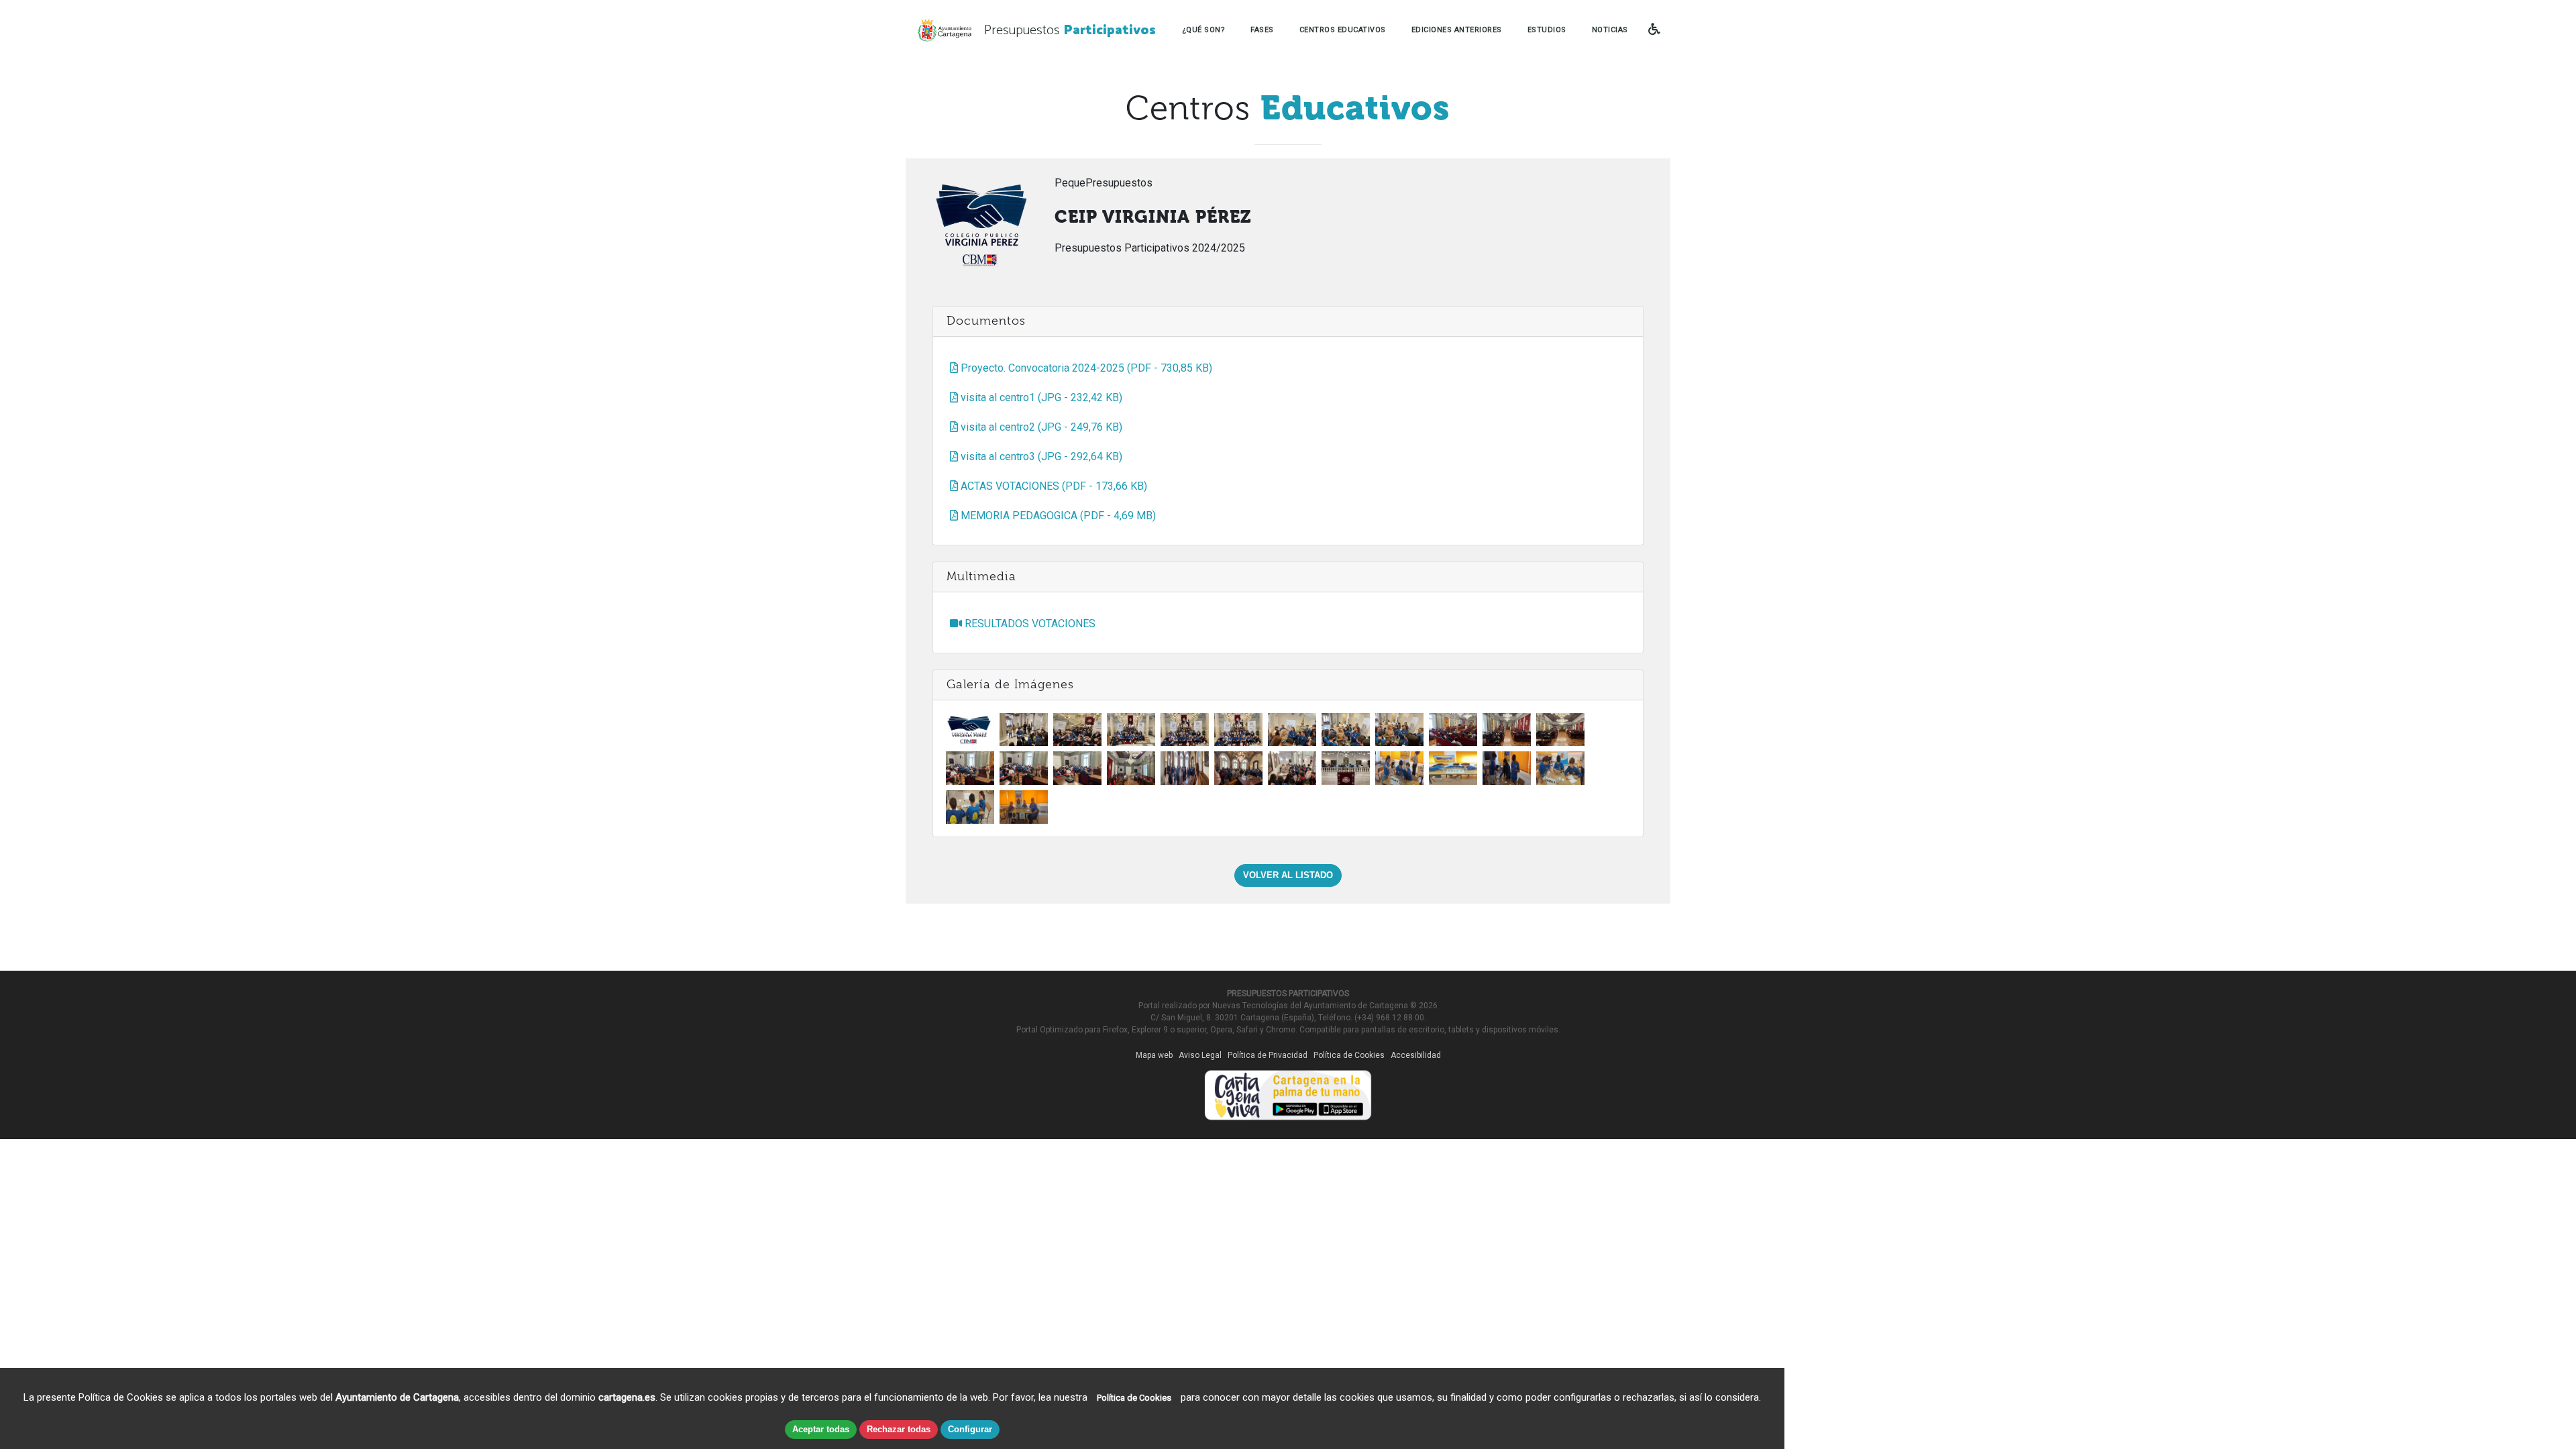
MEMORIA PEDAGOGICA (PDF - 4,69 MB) (1057, 516)
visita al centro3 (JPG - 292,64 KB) (1040, 457)
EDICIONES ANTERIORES (1457, 30)
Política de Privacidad (1268, 1055)
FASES (1262, 30)
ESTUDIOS (1547, 30)
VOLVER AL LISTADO (1288, 875)
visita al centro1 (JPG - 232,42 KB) (1040, 397)
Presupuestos (1070, 31)
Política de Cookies (1349, 1055)
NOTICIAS (1610, 30)
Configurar (970, 1429)
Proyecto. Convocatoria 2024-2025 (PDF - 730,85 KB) (1085, 368)
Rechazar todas (899, 1429)
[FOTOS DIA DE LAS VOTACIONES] (1399, 768)
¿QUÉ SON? (1204, 30)
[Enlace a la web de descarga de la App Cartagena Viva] (1288, 1092)
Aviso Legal (1200, 1055)
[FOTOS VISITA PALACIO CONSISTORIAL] (1024, 729)
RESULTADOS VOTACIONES (1029, 624)
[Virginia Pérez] (970, 729)
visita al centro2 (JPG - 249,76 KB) (1040, 427)
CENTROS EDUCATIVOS (1343, 30)
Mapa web (1154, 1055)
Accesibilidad (1416, 1055)
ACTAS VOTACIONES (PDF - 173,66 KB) (1053, 486)
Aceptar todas (821, 1429)
